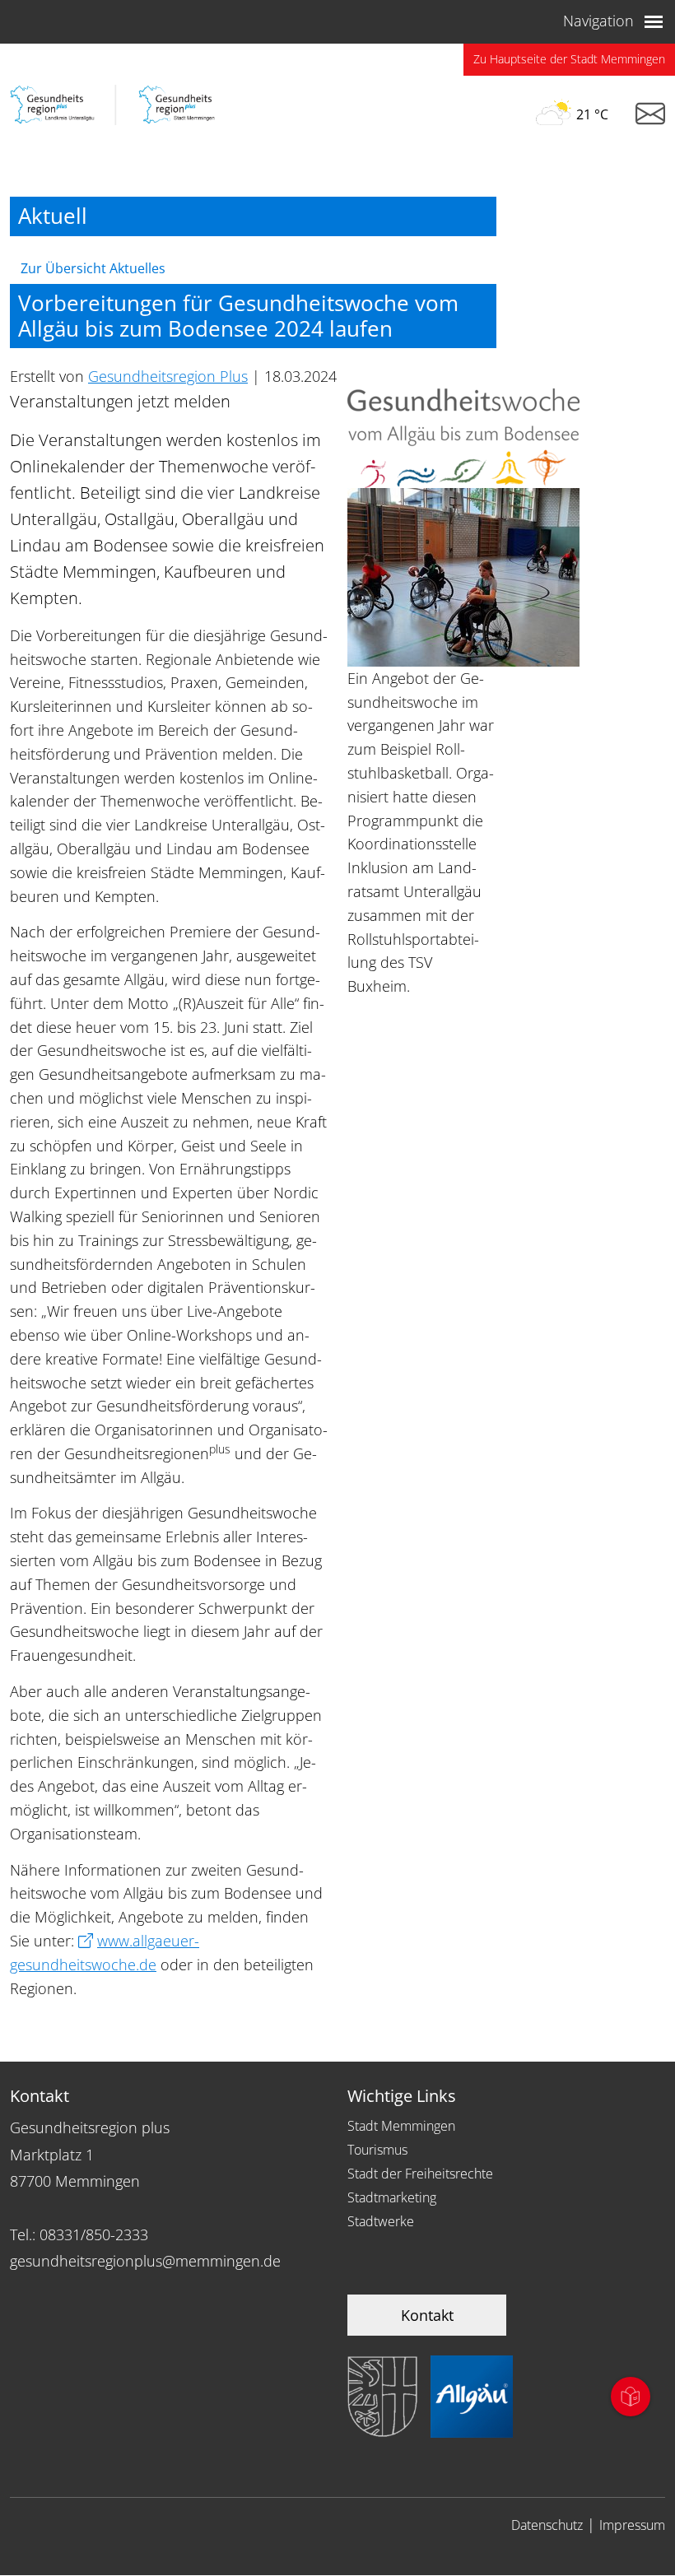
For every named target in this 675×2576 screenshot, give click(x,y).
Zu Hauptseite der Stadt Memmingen (569, 59)
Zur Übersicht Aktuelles (93, 268)
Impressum (632, 2525)
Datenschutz (547, 2525)
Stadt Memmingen (401, 2126)
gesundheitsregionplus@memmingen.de (145, 2261)
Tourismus (377, 2150)
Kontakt (427, 2315)
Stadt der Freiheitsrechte (420, 2174)
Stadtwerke (381, 2221)
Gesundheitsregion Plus (168, 376)
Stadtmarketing (392, 2197)
